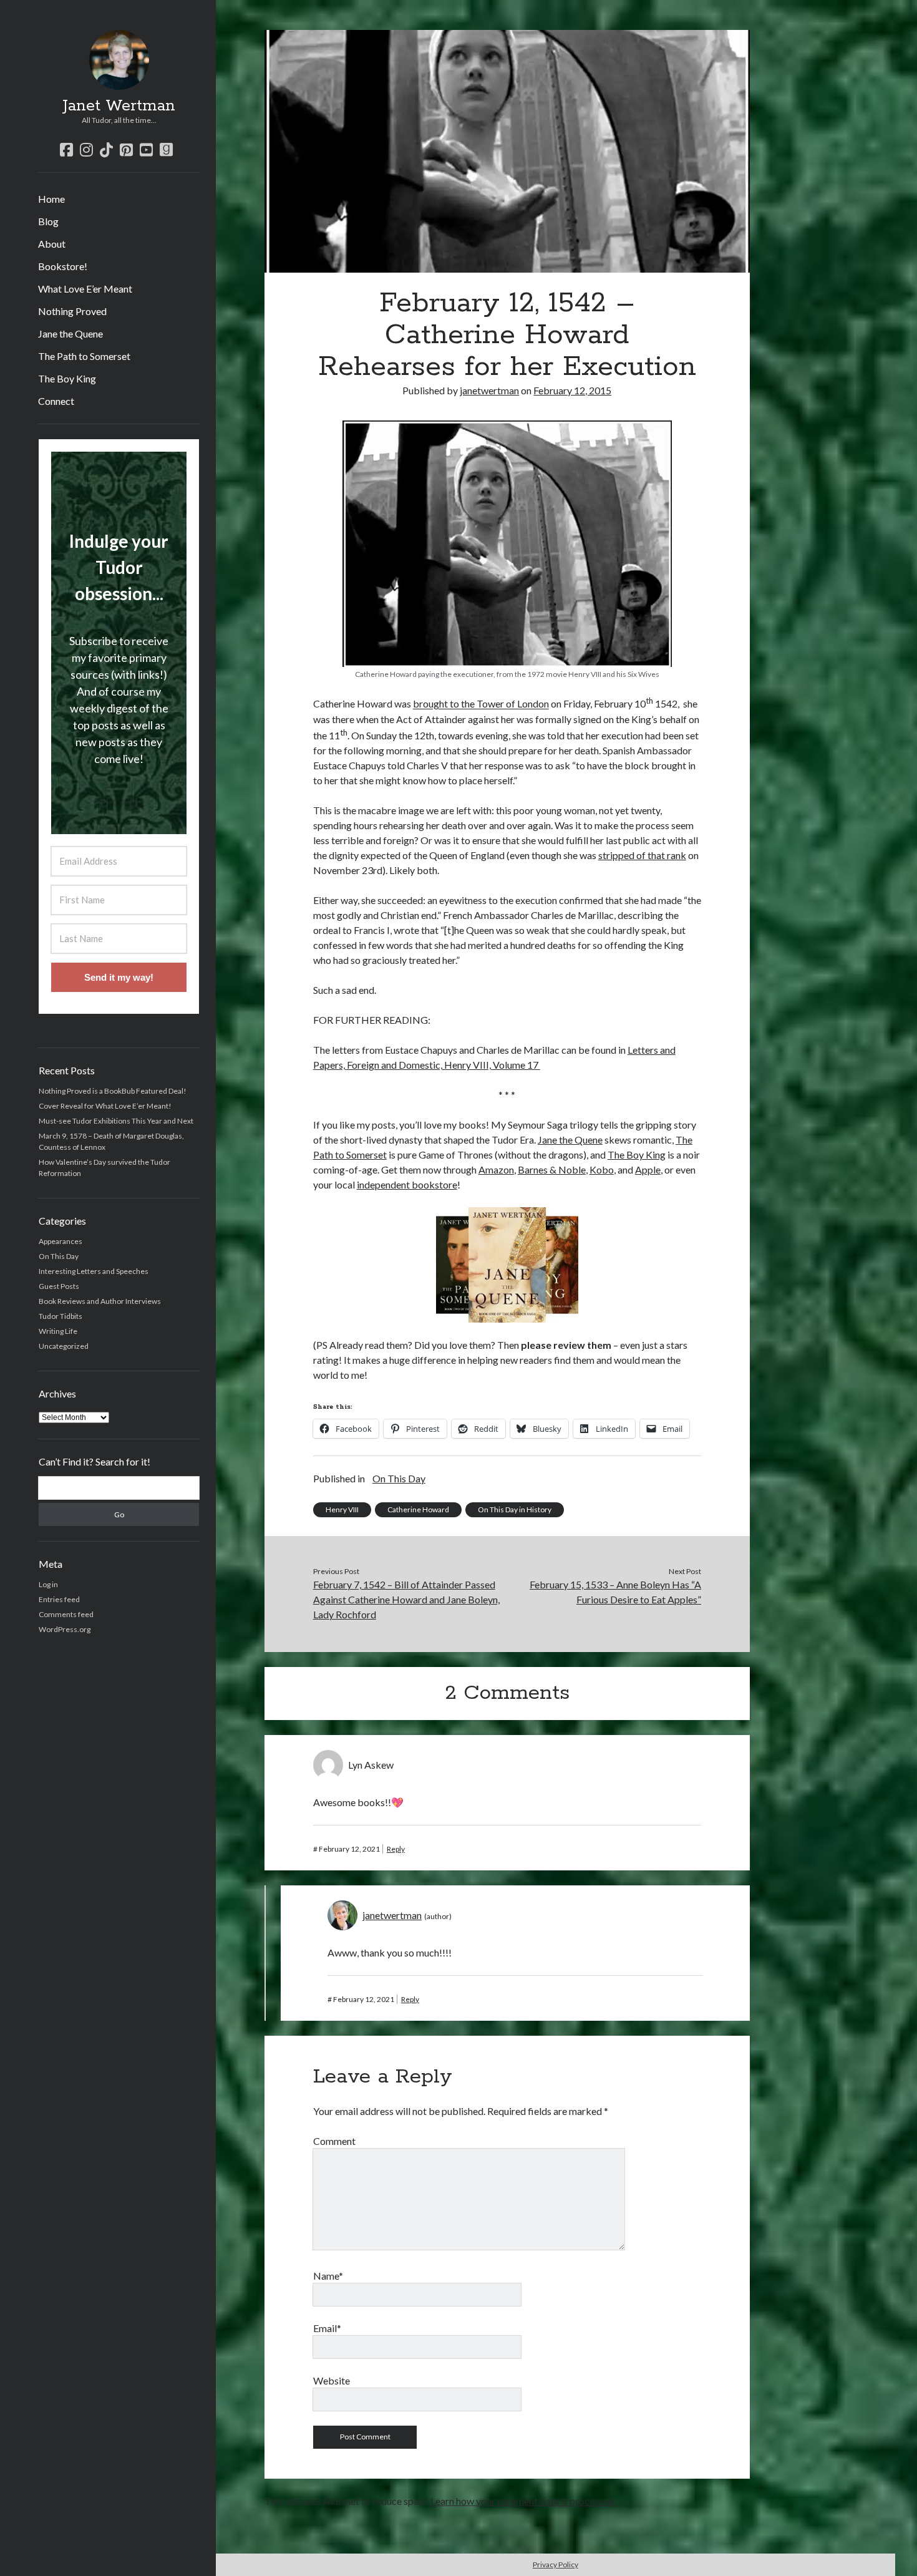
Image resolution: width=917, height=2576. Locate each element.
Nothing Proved (72, 311)
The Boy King (67, 378)
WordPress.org (65, 1629)
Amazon (496, 1169)
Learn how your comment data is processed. (523, 2501)
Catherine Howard (418, 1509)
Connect (56, 401)
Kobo (602, 1169)
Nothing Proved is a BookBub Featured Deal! (113, 1091)
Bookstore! (63, 266)
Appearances (61, 1241)
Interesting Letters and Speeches (94, 1271)
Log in (48, 1584)
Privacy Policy (556, 2564)
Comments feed (66, 1614)
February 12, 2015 (572, 390)
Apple (648, 1169)
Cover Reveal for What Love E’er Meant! (105, 1106)
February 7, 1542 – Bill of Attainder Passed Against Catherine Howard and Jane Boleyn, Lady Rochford (406, 1599)
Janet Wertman (119, 106)
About (52, 244)
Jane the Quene (70, 333)
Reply (396, 1849)
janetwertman (489, 390)
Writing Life (58, 1331)
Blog (48, 221)
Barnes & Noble (552, 1169)
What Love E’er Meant (85, 289)
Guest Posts (59, 1286)
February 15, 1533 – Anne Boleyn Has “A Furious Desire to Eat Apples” (615, 1592)
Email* (327, 2328)
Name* (328, 2276)
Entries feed (59, 1599)
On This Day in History (515, 1509)
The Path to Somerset (84, 356)
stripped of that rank (642, 855)
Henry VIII (342, 1509)
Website (332, 2380)
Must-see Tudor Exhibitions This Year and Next (116, 1121)
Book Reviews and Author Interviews (100, 1301)
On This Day (59, 1256)
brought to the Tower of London (481, 704)
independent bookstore (407, 1184)
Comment (334, 2141)
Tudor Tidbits (61, 1316)
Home (51, 199)
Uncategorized (64, 1346)
